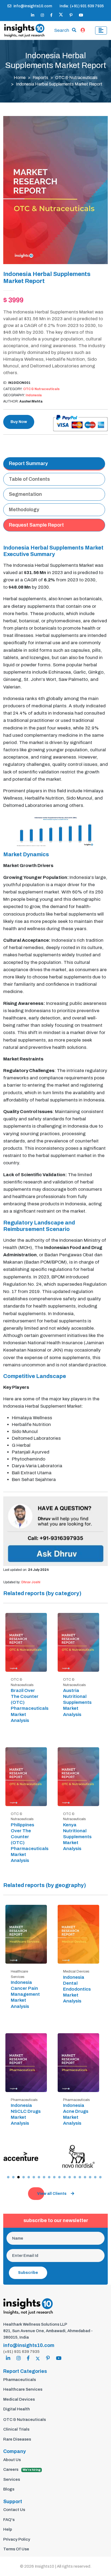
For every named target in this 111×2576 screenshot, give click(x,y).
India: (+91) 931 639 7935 (82, 6)
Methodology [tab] (24, 510)
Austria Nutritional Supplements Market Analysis (77, 1702)
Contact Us (14, 2510)
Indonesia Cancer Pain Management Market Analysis (25, 1994)
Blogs (9, 2489)
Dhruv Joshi (31, 1582)
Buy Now (19, 422)
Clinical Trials (16, 2429)
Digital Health (17, 2409)
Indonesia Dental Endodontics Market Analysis (77, 1989)
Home (20, 78)
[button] (8, 2177)
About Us (12, 2460)
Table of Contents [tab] (29, 479)
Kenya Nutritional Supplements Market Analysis (77, 1837)
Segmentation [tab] (25, 494)
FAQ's (9, 2520)
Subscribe (28, 2273)
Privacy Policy (17, 2539)
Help (8, 2529)
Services (12, 2479)
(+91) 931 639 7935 (21, 2352)
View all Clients (52, 2194)
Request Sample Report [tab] (36, 525)
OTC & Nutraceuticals (76, 78)
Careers (22, 2469)
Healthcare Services (23, 2389)
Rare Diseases (17, 2439)
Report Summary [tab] (28, 463)
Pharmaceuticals (20, 2380)
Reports (40, 78)
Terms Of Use (16, 2549)
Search (62, 30)
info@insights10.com (33, 6)
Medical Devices (19, 2399)
